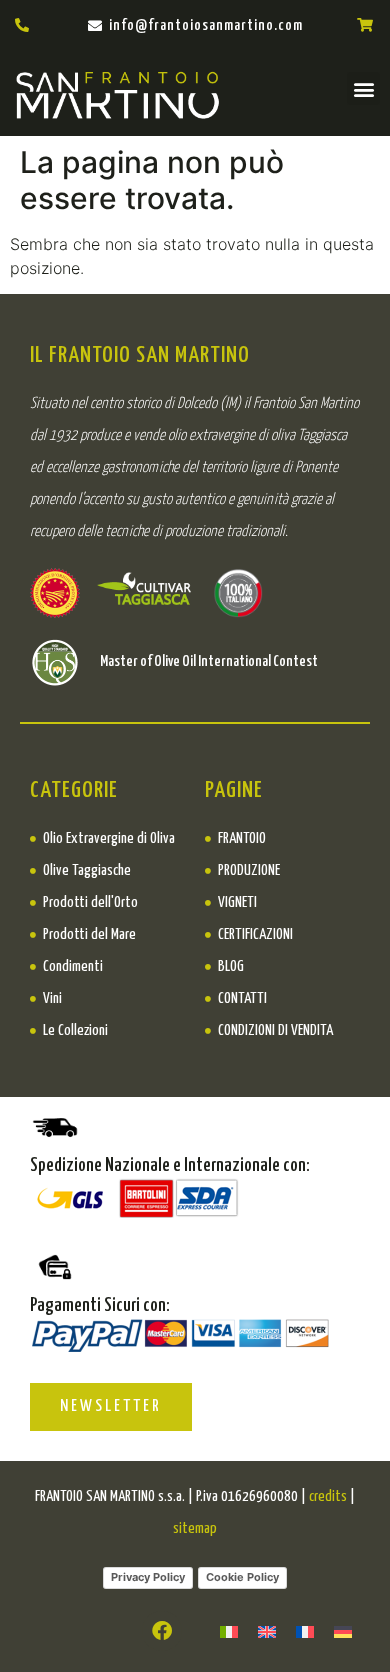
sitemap (195, 1528)
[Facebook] (162, 1631)
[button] (363, 88)
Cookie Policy (242, 1577)
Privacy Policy (148, 1577)
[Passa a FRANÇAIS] (305, 1630)
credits (328, 1496)
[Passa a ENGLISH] (267, 1630)
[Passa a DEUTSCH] (343, 1630)
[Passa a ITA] (229, 1630)
